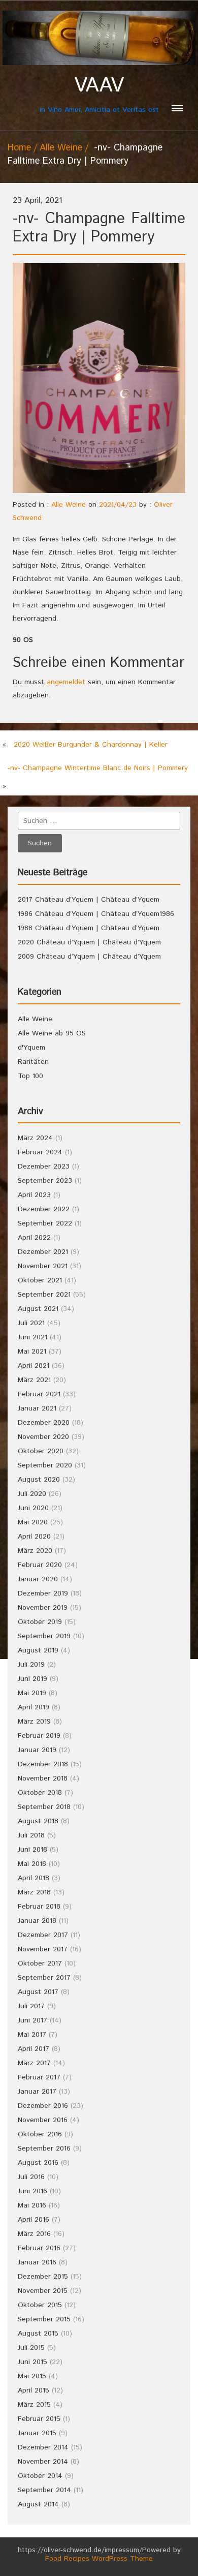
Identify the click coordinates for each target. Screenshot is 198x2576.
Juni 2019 (32, 1679)
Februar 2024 (40, 1152)
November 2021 (43, 1266)
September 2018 (44, 1807)
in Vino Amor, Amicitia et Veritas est (99, 94)
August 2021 (38, 1309)
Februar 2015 (39, 2419)
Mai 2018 (32, 1864)
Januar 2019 (37, 1750)
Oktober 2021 (40, 1280)
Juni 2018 (32, 1850)
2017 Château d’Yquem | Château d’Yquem (89, 900)
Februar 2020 (40, 1565)
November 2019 (43, 1608)
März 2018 (34, 1892)
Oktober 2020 (41, 1451)
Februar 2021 (39, 1394)
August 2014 (38, 2504)
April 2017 (34, 2049)
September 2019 (44, 1636)
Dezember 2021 (43, 1252)
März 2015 (34, 2405)
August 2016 (38, 2163)
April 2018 (34, 1878)
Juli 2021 (31, 1323)
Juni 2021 (32, 1337)
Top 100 (30, 1076)
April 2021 (34, 1366)
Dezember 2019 (43, 1593)
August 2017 (38, 1992)
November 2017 (43, 1949)
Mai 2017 (32, 2035)
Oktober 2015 (40, 2305)
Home (19, 148)
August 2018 (38, 1821)
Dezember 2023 (44, 1167)
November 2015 (43, 2291)
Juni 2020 (33, 1508)
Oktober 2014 (40, 2476)
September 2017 (44, 1978)
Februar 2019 (39, 1736)
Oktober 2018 (40, 1793)
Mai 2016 (32, 2205)
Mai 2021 (32, 1352)
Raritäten (33, 1062)
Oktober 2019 (40, 1622)
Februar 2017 (39, 2077)
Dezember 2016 (43, 2106)
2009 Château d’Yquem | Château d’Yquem (89, 957)
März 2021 (34, 1380)
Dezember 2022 (44, 1209)
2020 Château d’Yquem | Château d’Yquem (89, 942)
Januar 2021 (37, 1408)
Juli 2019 (31, 1665)
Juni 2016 (32, 2191)
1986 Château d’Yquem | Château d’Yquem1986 (96, 914)
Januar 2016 (37, 2262)
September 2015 (44, 2319)
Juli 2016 (31, 2177)
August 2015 (38, 2334)
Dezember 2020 (44, 1423)
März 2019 (34, 1722)
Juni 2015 (32, 2362)
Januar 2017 (37, 2092)
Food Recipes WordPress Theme (99, 2559)
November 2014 (43, 2462)
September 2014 (44, 2490)
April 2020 (34, 1537)
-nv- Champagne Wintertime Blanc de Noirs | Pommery (98, 768)
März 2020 (35, 1551)
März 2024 (35, 1138)
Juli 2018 (31, 1835)
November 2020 (43, 1437)
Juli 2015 (31, 2348)
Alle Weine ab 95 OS (52, 1033)
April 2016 (34, 2220)
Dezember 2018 (43, 1764)
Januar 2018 (37, 1921)
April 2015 (34, 2390)
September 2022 (45, 1223)
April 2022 (34, 1238)
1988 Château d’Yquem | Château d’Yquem (89, 928)
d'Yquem (31, 1048)
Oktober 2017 (40, 1964)
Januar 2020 (38, 1579)
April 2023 (34, 1195)
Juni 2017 (32, 2020)
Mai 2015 (32, 2376)
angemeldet (66, 682)
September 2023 (45, 1181)
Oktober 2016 (40, 2134)
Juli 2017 (31, 2006)
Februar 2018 (39, 1907)
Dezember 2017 (43, 1935)
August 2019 (38, 1650)
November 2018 (43, 1778)
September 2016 (44, 2149)
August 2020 (39, 1480)
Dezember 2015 (43, 2277)
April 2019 (34, 1707)
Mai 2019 (32, 1693)
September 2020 (45, 1465)
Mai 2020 (33, 1522)
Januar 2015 (37, 2433)
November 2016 (43, 2120)
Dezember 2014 (43, 2447)
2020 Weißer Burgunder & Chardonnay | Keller (91, 745)
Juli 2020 (32, 1494)
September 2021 (44, 1295)
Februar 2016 (39, 2248)
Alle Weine (61, 148)
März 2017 (34, 2063)
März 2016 (34, 2234)
